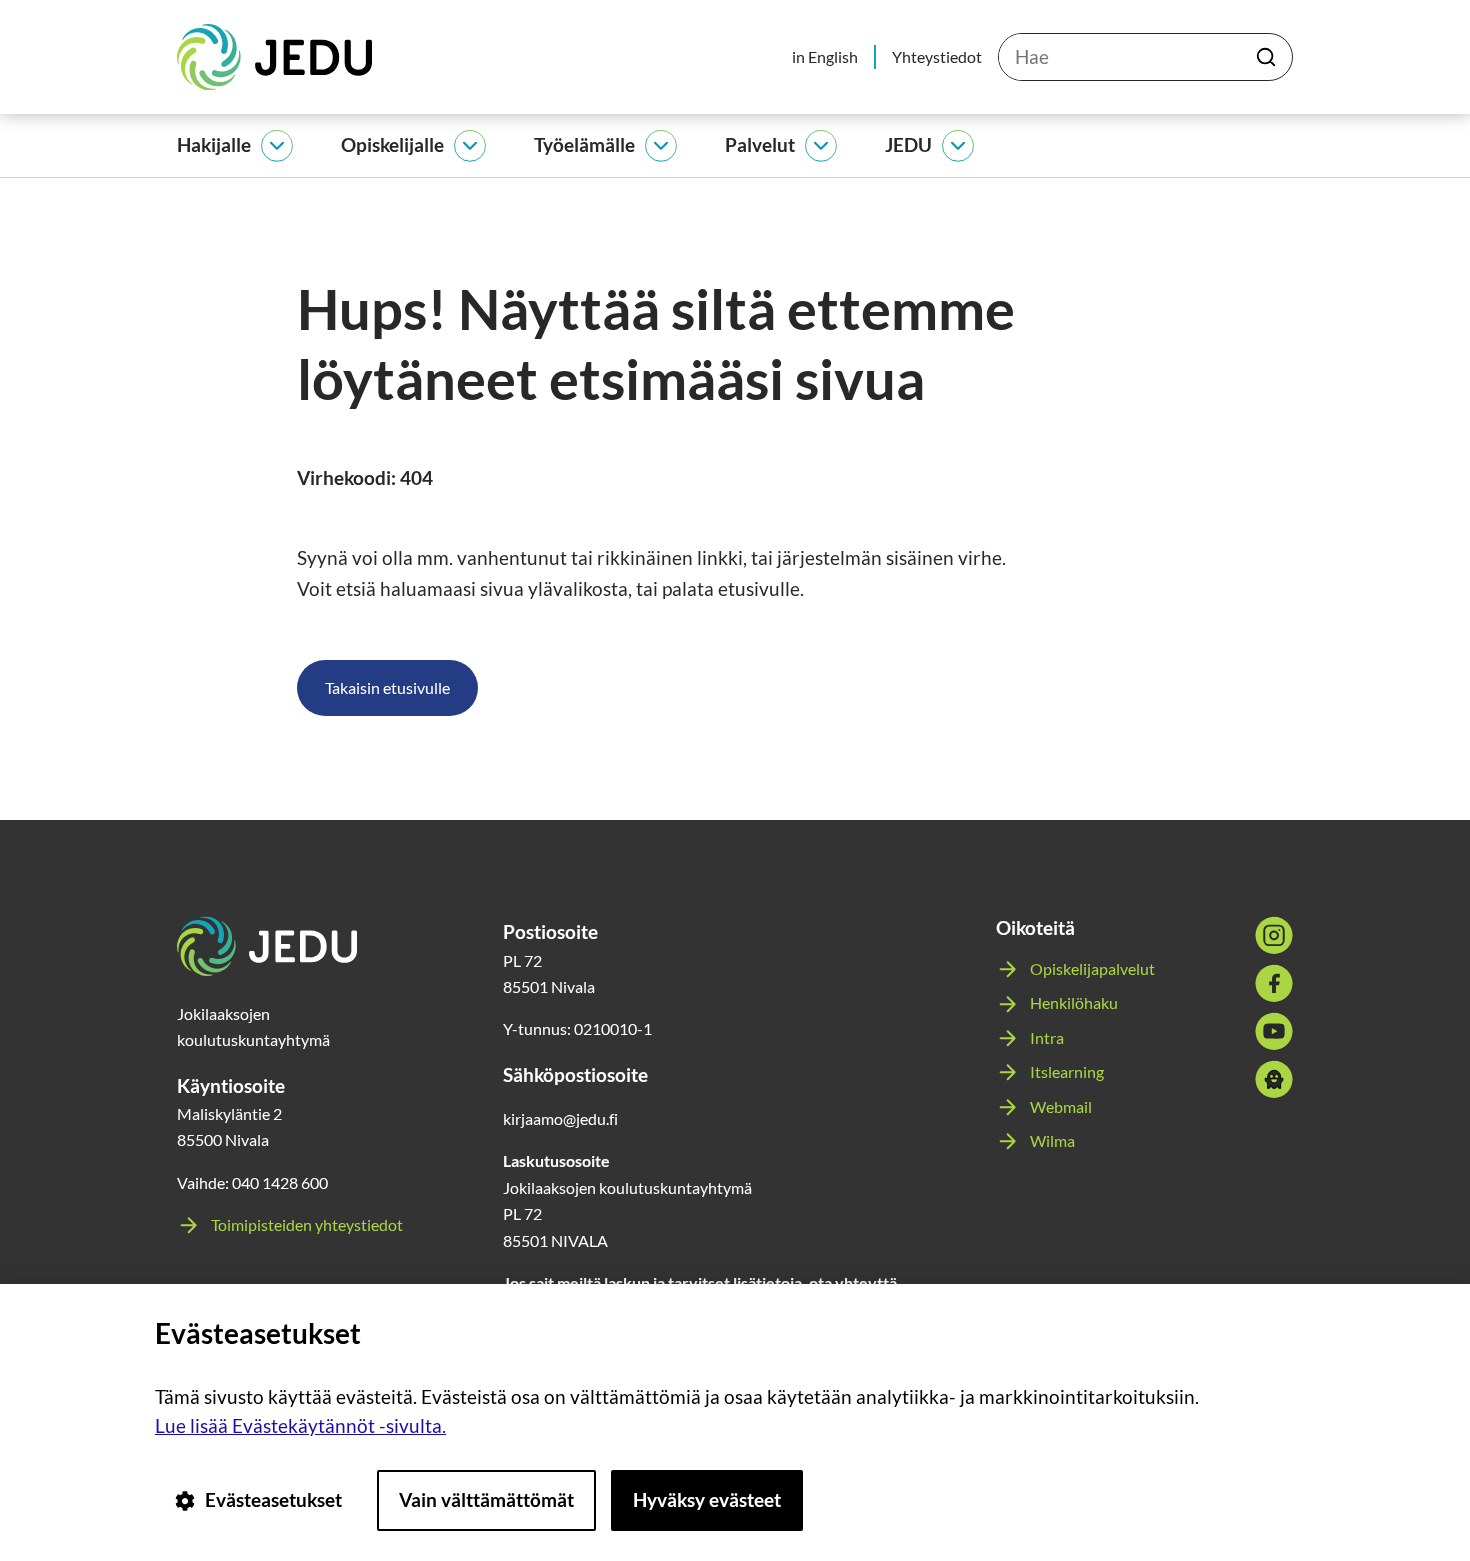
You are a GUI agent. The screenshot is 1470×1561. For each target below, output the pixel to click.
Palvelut (760, 144)
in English (825, 56)
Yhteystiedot (937, 56)
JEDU (908, 144)
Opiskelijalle (392, 144)
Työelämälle (584, 144)
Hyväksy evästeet (707, 1499)
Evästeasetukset (273, 1499)
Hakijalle (214, 144)
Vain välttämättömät (486, 1499)
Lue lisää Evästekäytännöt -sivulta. (300, 1425)
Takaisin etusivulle (387, 687)
